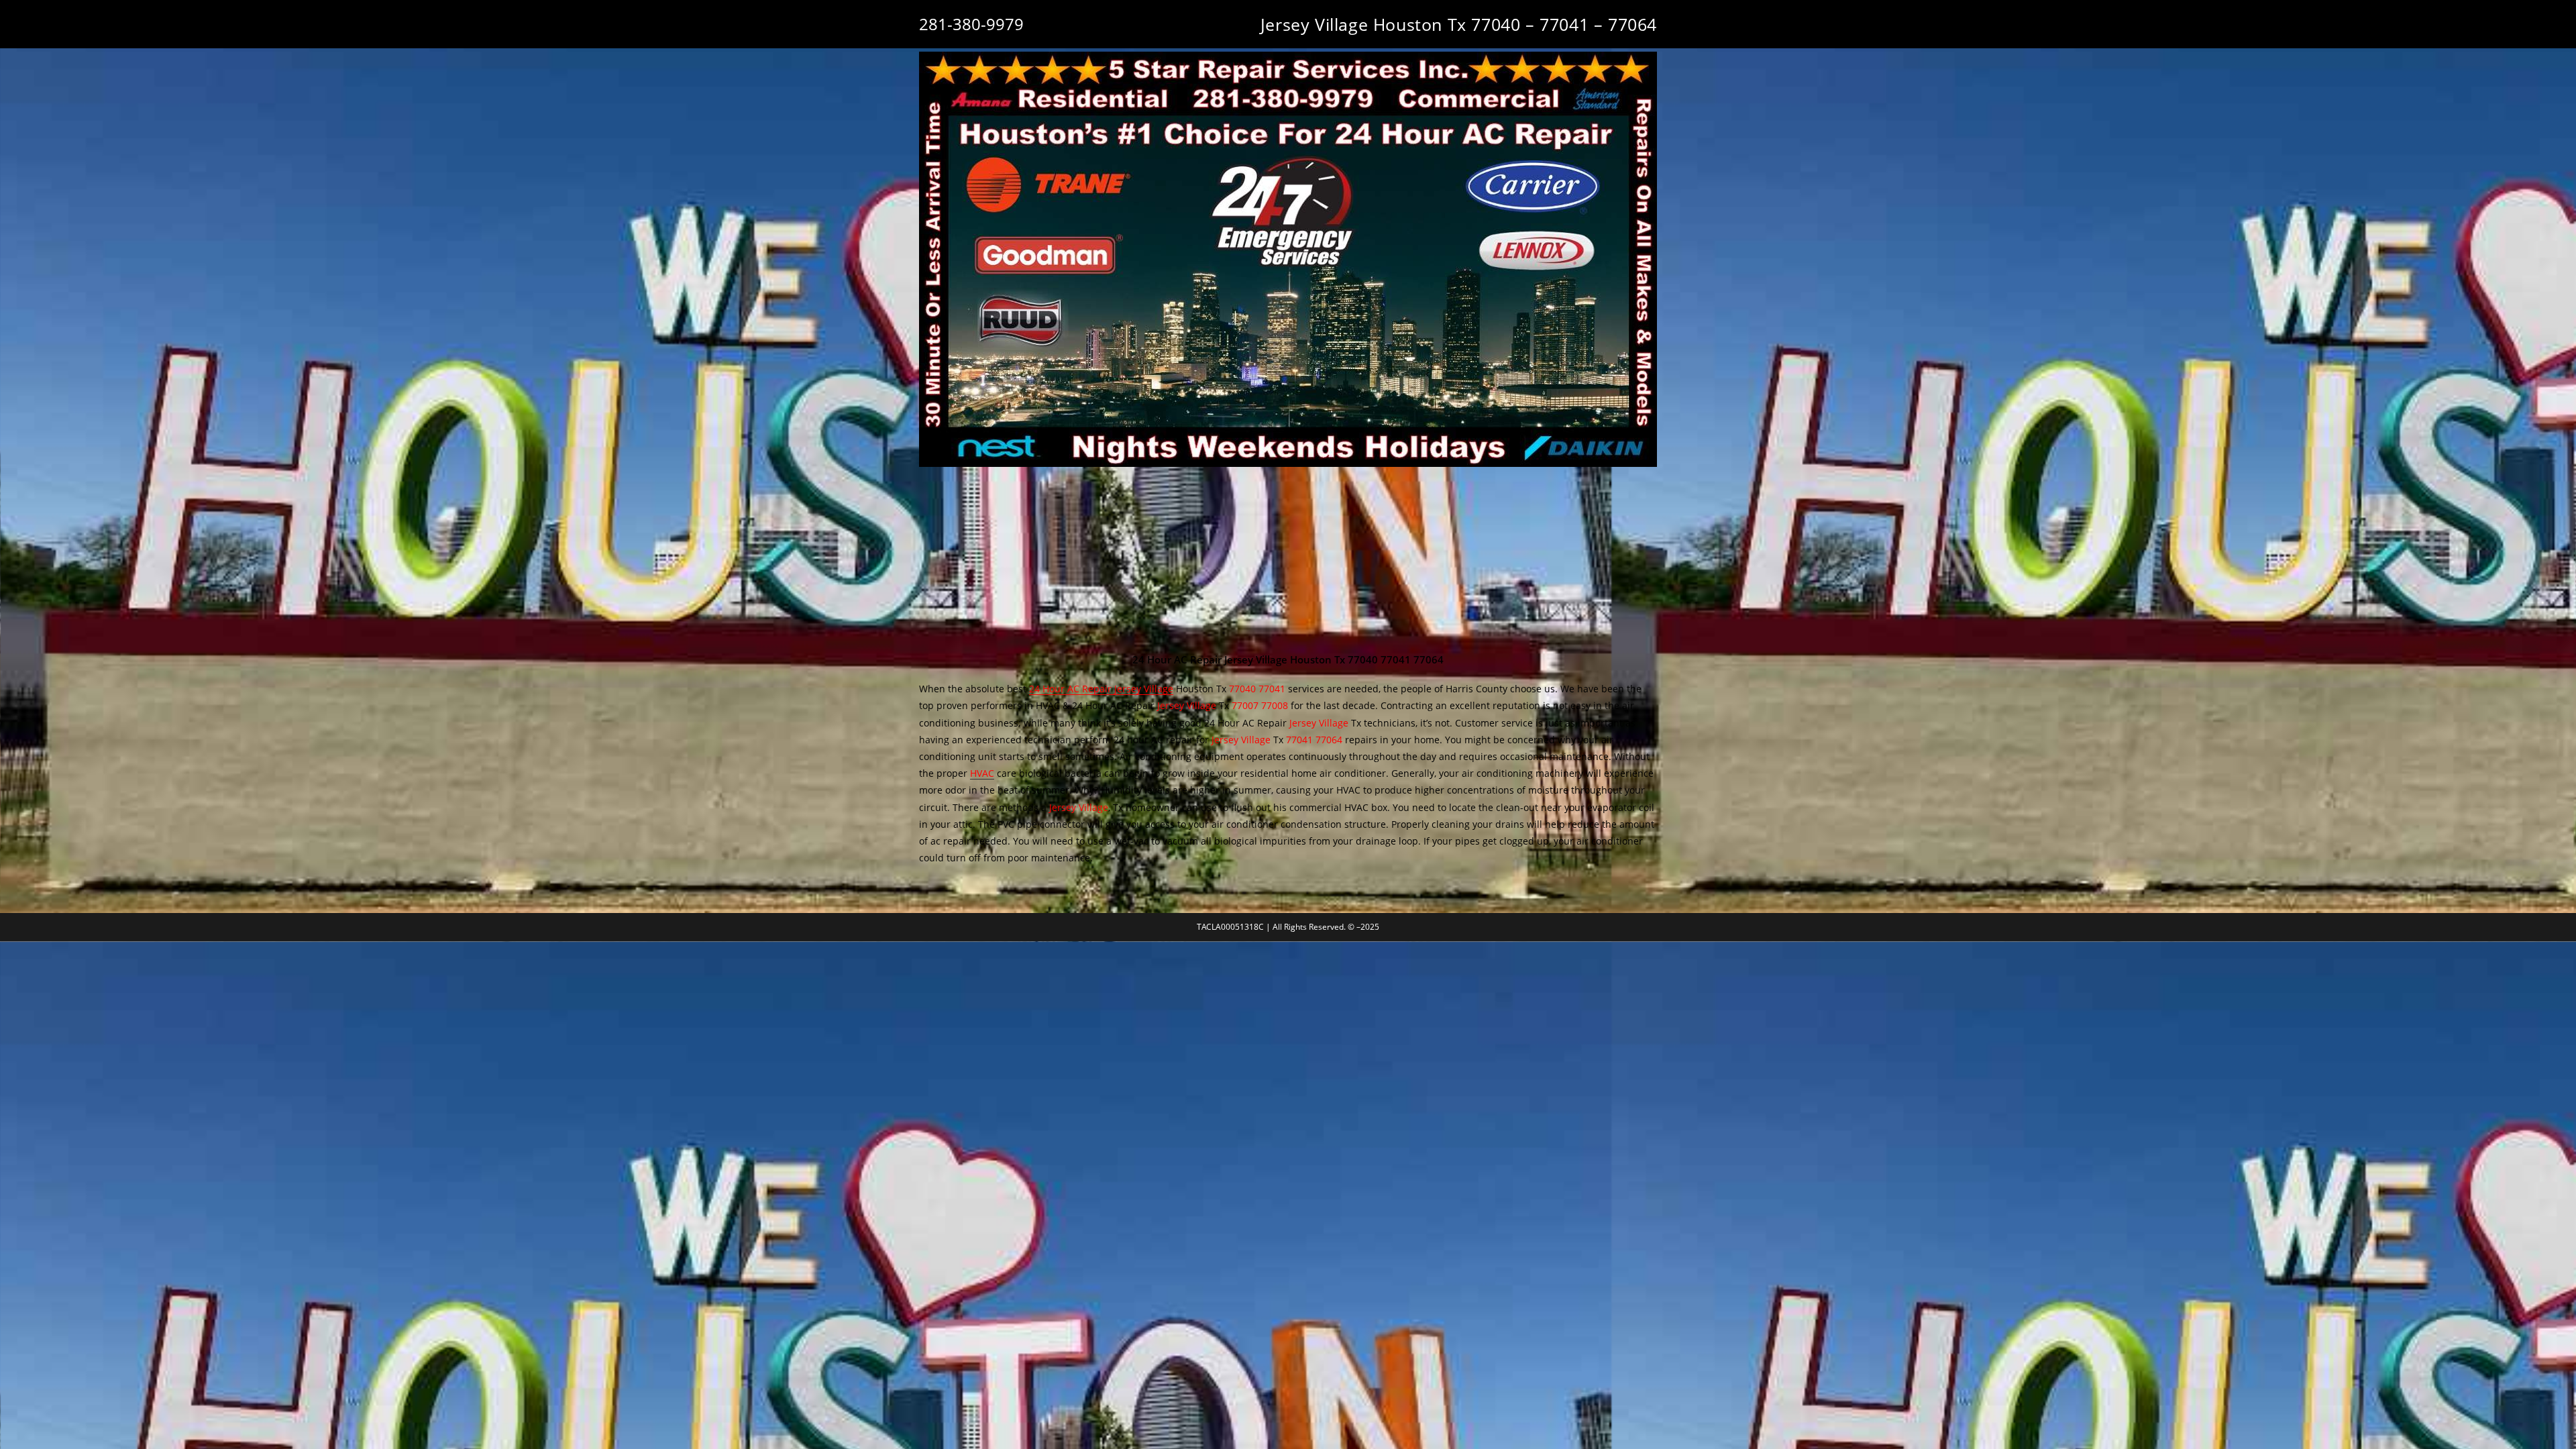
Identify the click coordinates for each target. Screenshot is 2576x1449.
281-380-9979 (971, 24)
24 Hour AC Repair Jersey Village (1101, 689)
